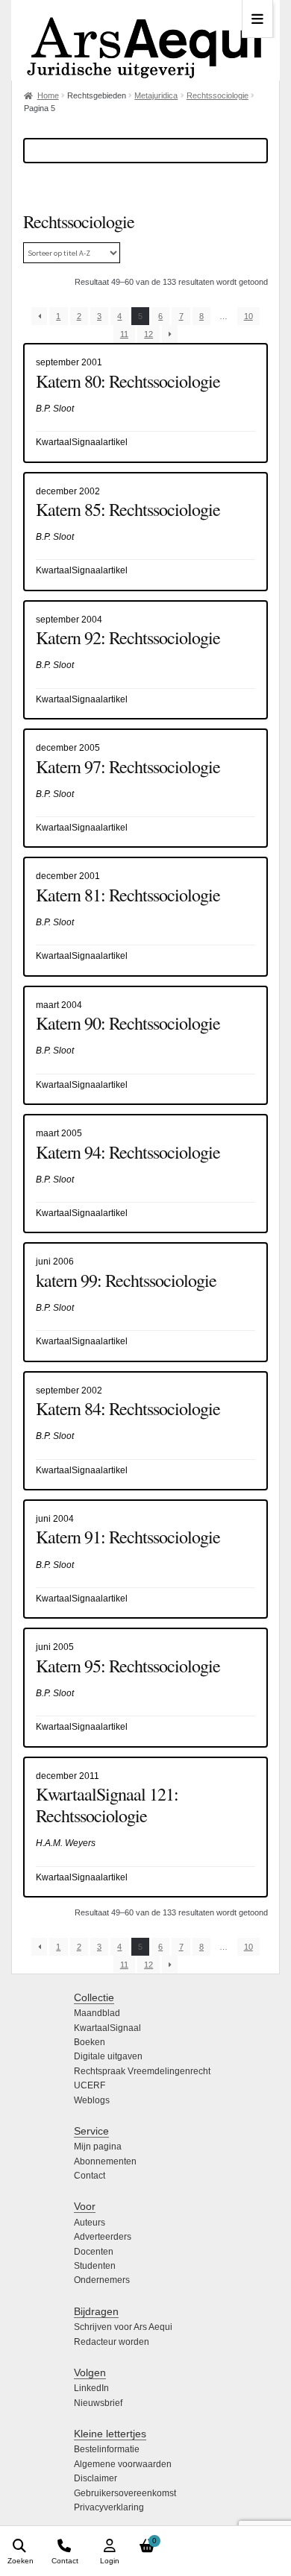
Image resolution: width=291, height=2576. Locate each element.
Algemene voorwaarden (123, 2464)
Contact (90, 2176)
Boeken (90, 2042)
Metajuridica (156, 95)
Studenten (95, 2266)
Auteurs (90, 2223)
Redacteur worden (112, 2342)
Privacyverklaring (109, 2507)
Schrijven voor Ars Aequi (123, 2327)
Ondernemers (102, 2280)
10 (248, 316)
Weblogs (92, 2100)
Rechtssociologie (218, 95)
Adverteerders (103, 2237)
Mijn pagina (98, 2147)
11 (124, 334)
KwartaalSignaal (107, 2028)
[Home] (145, 40)
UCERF (90, 2085)
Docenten (94, 2252)
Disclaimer (96, 2478)
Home (48, 95)
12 (148, 334)
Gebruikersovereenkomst (125, 2493)
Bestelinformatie (107, 2449)
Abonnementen (105, 2161)
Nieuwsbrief (98, 2403)
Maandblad (97, 2013)
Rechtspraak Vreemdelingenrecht (142, 2071)
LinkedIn (91, 2388)
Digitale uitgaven (108, 2056)
